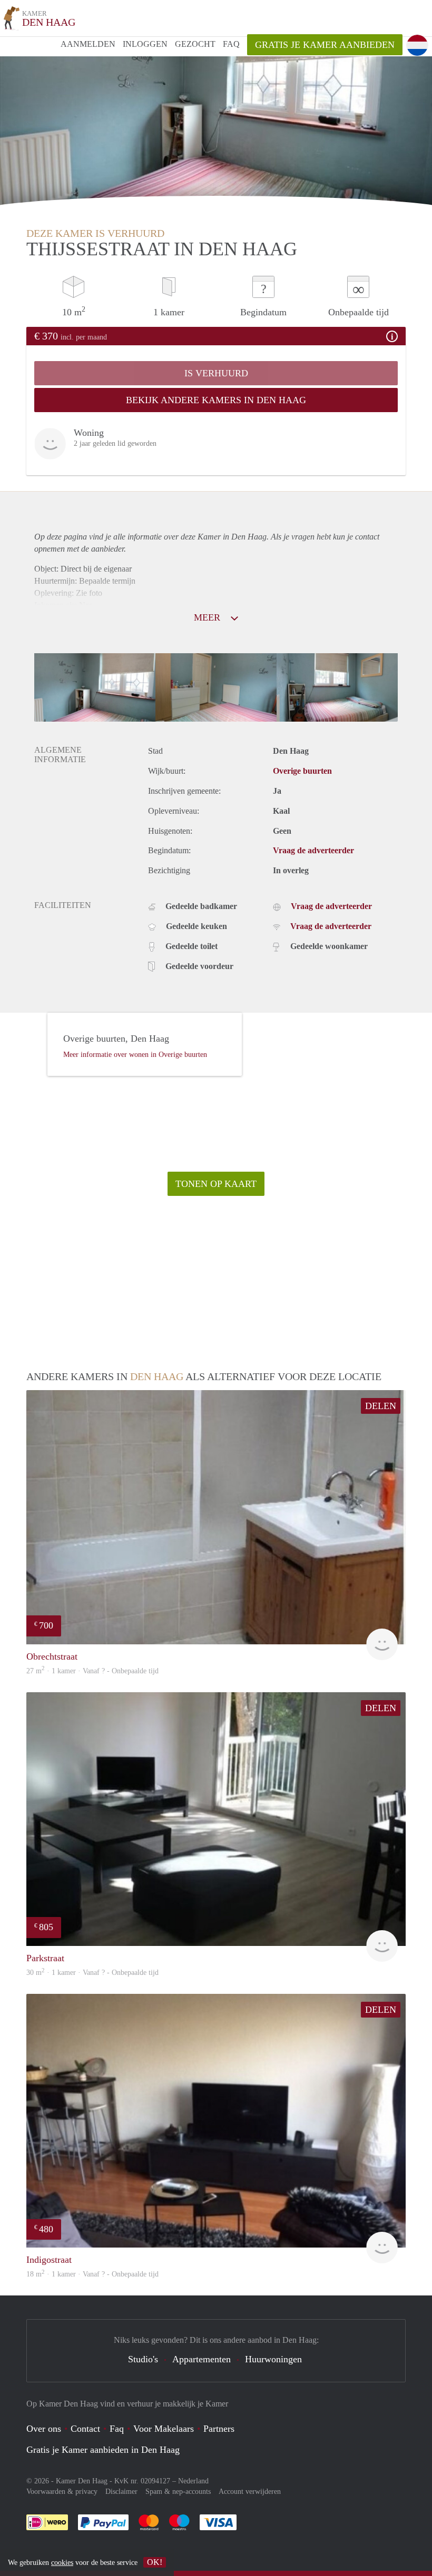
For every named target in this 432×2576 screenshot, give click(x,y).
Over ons (44, 2429)
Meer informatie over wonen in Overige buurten (135, 1055)
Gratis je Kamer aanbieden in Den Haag (103, 2450)
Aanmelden (88, 44)
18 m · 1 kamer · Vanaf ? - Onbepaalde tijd (92, 2274)
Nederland (193, 2481)
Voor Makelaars (164, 2429)
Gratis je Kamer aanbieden (325, 45)
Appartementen (202, 2359)
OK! (155, 2562)
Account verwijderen (250, 2492)
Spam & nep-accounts (178, 2492)
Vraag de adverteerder (313, 850)
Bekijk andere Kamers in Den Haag (216, 400)
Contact (85, 2429)
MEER (208, 617)
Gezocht (195, 44)
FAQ (231, 44)
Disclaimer (121, 2492)
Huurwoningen (273, 2359)
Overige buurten (302, 771)
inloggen (145, 44)
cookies (62, 2563)
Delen (381, 1406)
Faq (117, 2429)
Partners (219, 2429)
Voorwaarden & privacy (62, 2492)
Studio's (143, 2359)
